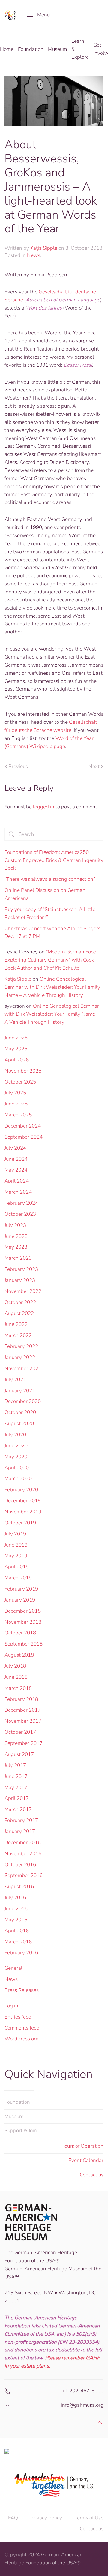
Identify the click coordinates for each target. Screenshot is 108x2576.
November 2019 (23, 1512)
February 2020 (21, 1490)
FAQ (13, 2518)
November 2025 (23, 1071)
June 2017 (16, 1776)
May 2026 (16, 1049)
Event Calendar (86, 2160)
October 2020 (20, 1412)
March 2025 (18, 1115)
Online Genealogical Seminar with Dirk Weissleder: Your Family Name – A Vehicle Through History (52, 987)
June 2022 (16, 1324)
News (34, 255)
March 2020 (18, 1479)
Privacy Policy (46, 2518)
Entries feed (18, 2017)
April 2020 (17, 1468)
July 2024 (15, 1148)
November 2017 (23, 1721)
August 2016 (19, 1886)
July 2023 (15, 1225)
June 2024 (16, 1159)
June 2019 (16, 1545)
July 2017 (15, 1765)
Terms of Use (89, 2518)
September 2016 (24, 1875)
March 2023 (18, 1258)
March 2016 (18, 1942)
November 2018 (23, 1622)
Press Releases (22, 1990)
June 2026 (16, 1038)
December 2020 (23, 1401)
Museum (14, 2116)
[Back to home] (11, 15)
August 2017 (19, 1754)
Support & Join (21, 2131)
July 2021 (15, 1380)
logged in (44, 807)
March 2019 (18, 1578)
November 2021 (23, 1368)
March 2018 (18, 1688)
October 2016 (20, 1865)
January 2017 (20, 1831)
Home (7, 49)
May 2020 (16, 1457)
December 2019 (23, 1501)
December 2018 (23, 1611)
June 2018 (16, 1677)
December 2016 (23, 1842)
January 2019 (20, 1600)
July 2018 (15, 1666)
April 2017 (17, 1798)
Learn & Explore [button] (80, 49)
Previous (18, 766)
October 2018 (20, 1633)
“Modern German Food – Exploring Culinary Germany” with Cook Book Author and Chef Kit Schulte (52, 960)
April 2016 (17, 1931)
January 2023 (20, 1280)
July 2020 (15, 1435)
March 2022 (18, 1335)
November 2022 (23, 1291)
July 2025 (15, 1093)
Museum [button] (57, 49)
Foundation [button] (31, 49)
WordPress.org (22, 2039)
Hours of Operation (82, 2146)
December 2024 (23, 1126)
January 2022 (20, 1357)
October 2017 (20, 1732)
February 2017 (21, 1820)
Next (94, 766)
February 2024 (21, 1203)
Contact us (92, 2175)
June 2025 (16, 1104)
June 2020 (16, 1446)
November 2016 (23, 1854)
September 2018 (24, 1644)
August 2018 (19, 1655)
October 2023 (20, 1214)
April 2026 (17, 1060)
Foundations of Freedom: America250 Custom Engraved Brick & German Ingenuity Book (54, 860)
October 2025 (20, 1082)
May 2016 (16, 1920)
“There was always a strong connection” (50, 879)
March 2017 (18, 1809)
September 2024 (24, 1137)
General (13, 1968)
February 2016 (21, 1953)
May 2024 (16, 1170)
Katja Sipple (44, 248)
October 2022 (20, 1302)
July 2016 (15, 1898)
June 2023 (16, 1236)
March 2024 (18, 1192)
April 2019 (17, 1567)
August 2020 (19, 1423)
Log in (11, 2006)
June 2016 (16, 1909)
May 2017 (16, 1787)
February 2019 (21, 1589)
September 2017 (24, 1743)
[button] (38, 15)
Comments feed (22, 2028)
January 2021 (20, 1391)
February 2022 (21, 1346)
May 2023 (16, 1247)
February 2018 (21, 1699)
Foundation (17, 2102)
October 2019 (20, 1523)
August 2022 (19, 1313)
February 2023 (21, 1269)
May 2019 (16, 1556)
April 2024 (17, 1181)
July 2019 (15, 1534)
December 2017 (23, 1710)
